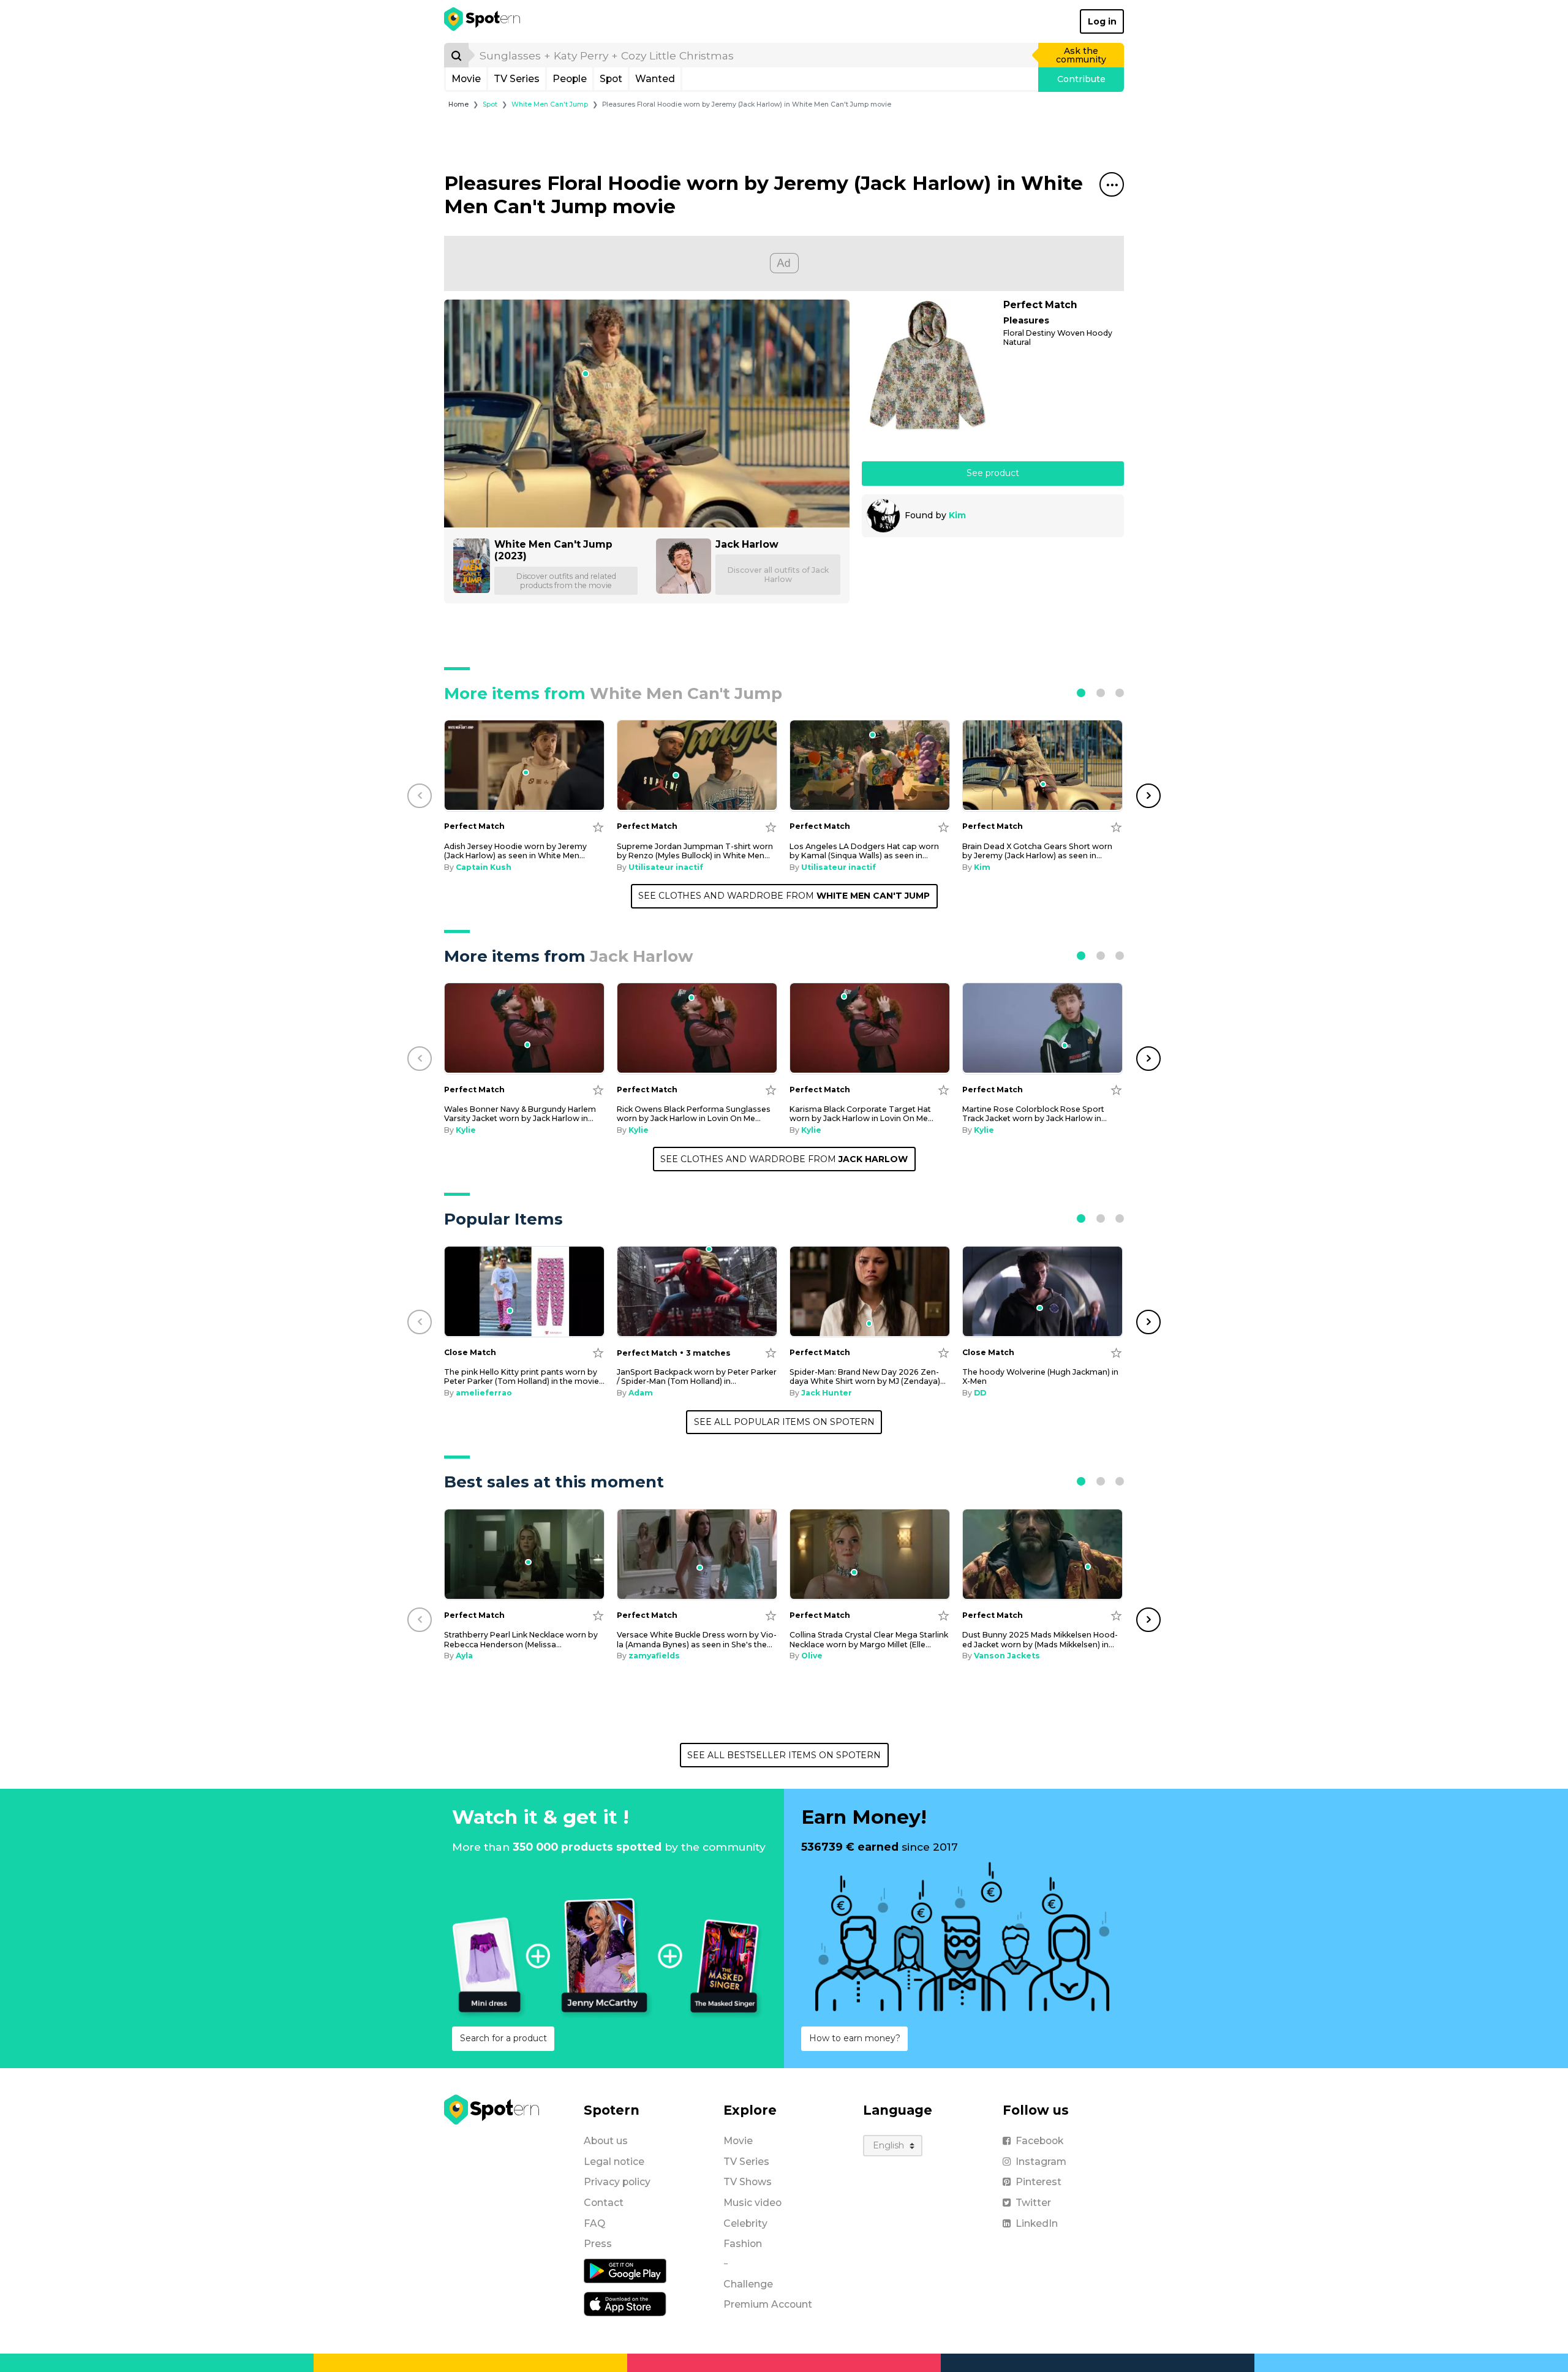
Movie (466, 79)
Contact (604, 2203)
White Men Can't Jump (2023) (553, 550)
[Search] (456, 55)
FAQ (594, 2223)
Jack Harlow (747, 544)
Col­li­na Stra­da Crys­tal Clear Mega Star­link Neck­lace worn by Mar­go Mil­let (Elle (869, 1639)
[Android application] (625, 2270)
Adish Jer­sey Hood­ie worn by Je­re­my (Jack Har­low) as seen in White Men (515, 851)
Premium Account (768, 2304)
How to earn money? (855, 2038)
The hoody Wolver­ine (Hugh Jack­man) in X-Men (1040, 1377)
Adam (641, 1393)
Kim (957, 515)
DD (980, 1393)
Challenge (748, 2284)
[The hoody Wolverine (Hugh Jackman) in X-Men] (1042, 1292)
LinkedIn (1037, 2223)
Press (598, 2244)
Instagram (1041, 2162)
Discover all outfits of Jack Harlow (778, 575)
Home (458, 104)
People (570, 79)
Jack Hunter (827, 1393)
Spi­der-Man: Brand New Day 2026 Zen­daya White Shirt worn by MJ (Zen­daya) (868, 1377)
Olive (812, 1656)
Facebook (1039, 2141)
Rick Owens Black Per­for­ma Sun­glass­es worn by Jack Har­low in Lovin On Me (694, 1114)
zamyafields (654, 1656)
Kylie (466, 1130)
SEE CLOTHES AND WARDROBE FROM (784, 896)
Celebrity (745, 2223)
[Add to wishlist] (598, 827)
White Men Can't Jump (550, 104)
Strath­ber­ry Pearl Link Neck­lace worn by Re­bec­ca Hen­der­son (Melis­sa (521, 1639)
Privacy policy (617, 2182)
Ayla (464, 1656)
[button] (1081, 693)
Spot (611, 79)
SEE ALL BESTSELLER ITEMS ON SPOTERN (784, 1755)
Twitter (1033, 2203)
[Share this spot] (1112, 184)
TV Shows (748, 2182)
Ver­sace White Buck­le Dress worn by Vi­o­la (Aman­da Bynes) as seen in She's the (697, 1639)
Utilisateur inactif (666, 867)
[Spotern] (483, 21)
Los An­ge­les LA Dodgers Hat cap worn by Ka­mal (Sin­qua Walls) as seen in (864, 851)
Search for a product (503, 2038)
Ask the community (1081, 55)
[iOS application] (625, 2303)
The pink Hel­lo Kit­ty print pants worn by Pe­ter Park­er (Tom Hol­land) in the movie (524, 1377)
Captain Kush (484, 867)
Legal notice (614, 2162)
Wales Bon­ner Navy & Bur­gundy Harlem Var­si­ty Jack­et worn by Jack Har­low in (520, 1114)
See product (993, 473)
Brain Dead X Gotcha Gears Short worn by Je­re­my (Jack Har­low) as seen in (1037, 851)
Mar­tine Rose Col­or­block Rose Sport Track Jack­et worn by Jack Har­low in (1035, 1114)
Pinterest (1038, 2182)
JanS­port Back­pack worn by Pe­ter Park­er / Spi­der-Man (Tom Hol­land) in (697, 1377)
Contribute (1081, 79)
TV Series (517, 79)
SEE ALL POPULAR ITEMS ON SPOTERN (784, 1422)
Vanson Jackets (1007, 1656)
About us (606, 2141)
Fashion (743, 2244)
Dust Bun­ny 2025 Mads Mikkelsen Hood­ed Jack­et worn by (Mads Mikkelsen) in (1040, 1639)
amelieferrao (484, 1393)
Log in (1102, 21)
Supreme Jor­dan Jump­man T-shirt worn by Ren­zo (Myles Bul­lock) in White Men (695, 851)
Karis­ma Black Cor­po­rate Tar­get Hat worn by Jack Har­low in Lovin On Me (861, 1114)
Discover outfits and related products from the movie (566, 581)
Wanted (655, 79)
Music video (752, 2203)
